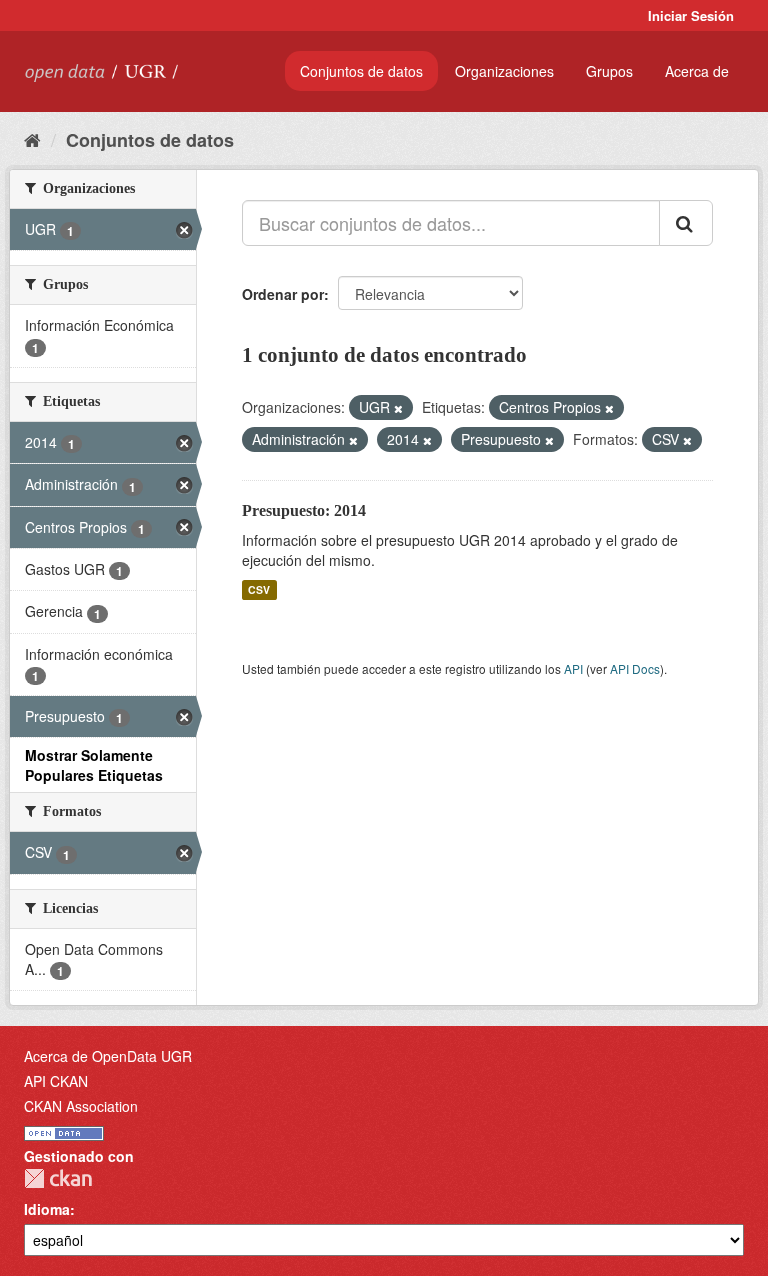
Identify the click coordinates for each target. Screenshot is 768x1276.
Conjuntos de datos (361, 71)
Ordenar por (283, 294)
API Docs (635, 668)
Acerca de (697, 71)
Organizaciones (504, 71)
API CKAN (56, 1081)
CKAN (58, 1178)
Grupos (609, 71)
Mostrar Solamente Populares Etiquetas (94, 765)
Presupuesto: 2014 (304, 510)
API (573, 668)
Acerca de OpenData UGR (108, 1056)
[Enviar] (686, 223)
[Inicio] (32, 139)
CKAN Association (81, 1106)
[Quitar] (398, 408)
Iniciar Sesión (691, 15)
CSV (259, 589)
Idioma (47, 1209)
